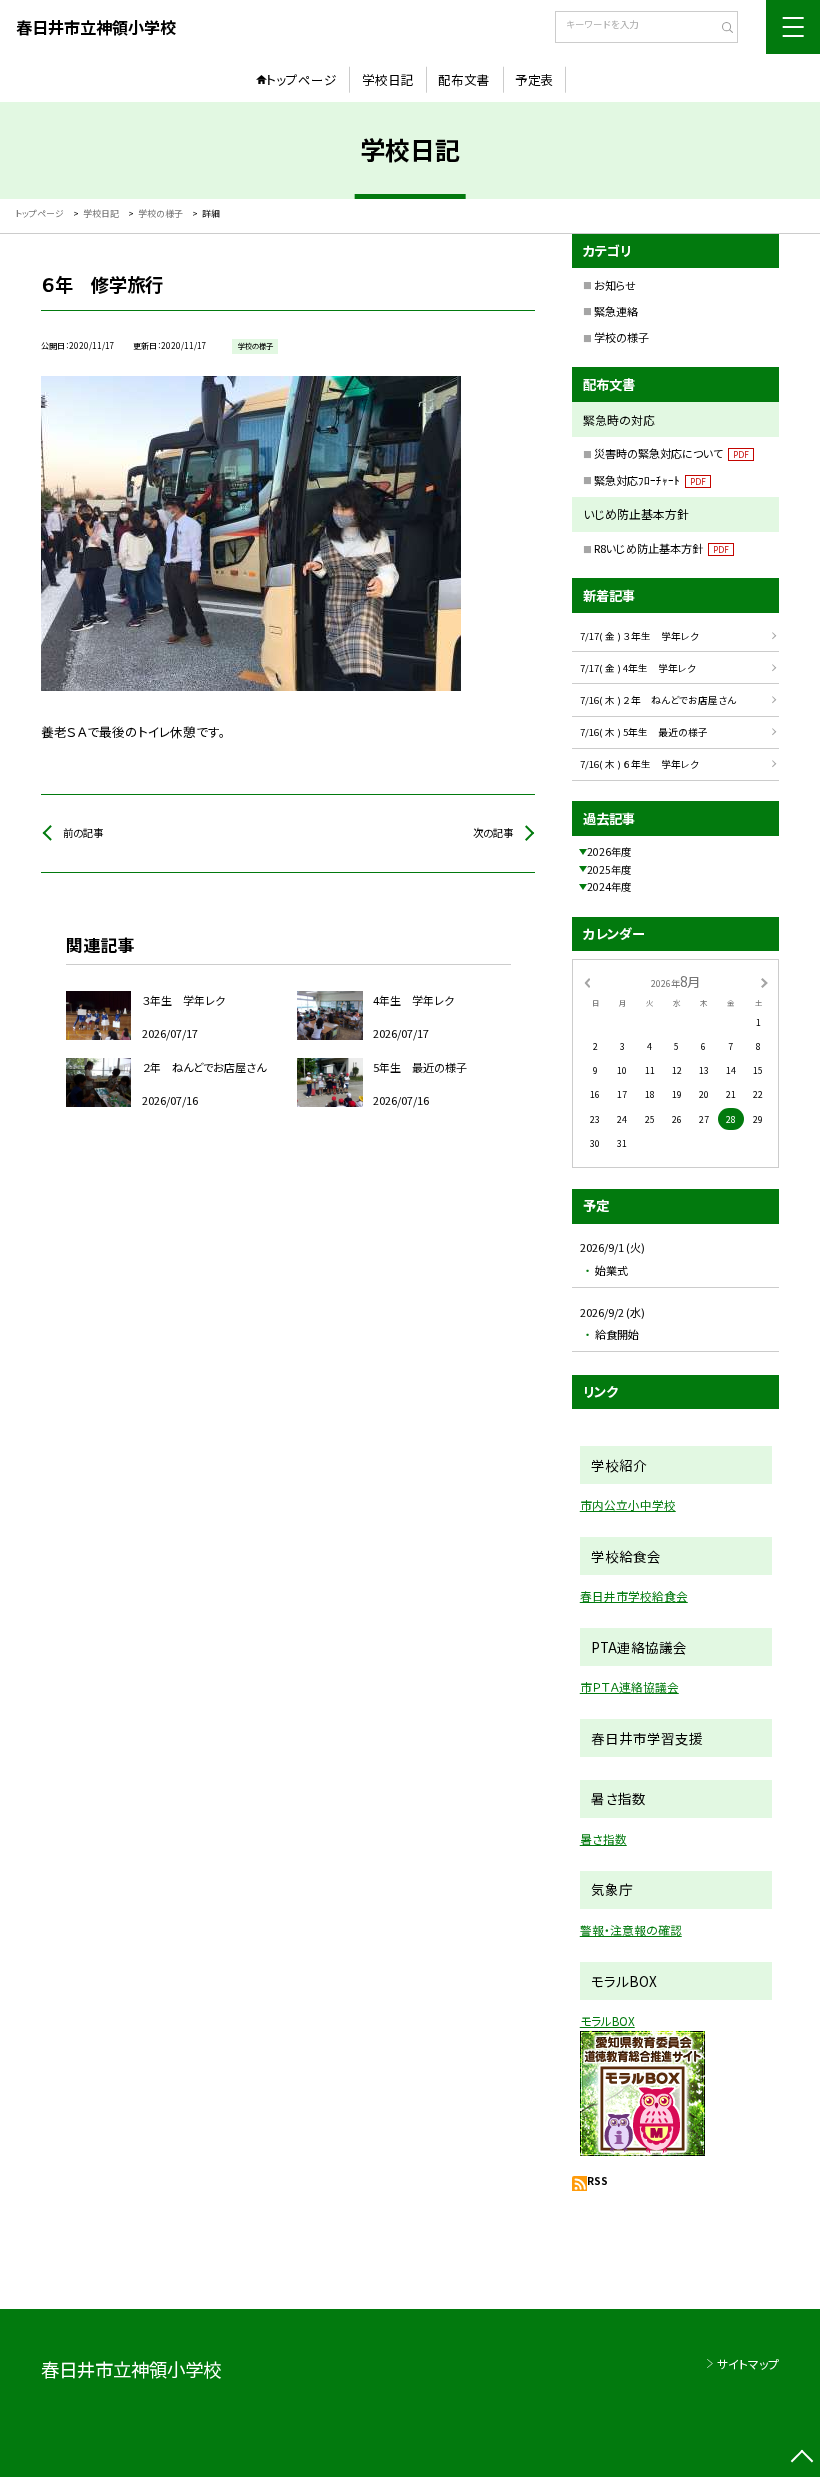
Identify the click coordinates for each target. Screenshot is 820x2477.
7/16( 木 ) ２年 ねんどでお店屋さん (658, 700)
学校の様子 (621, 337)
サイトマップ (748, 2363)
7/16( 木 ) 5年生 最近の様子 (644, 732)
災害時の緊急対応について (671, 453)
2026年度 (609, 851)
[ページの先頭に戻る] (801, 2458)
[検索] (720, 29)
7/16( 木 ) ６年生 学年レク (639, 764)
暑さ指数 (603, 1838)
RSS (597, 2180)
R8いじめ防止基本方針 (661, 548)
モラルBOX (607, 2020)
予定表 (534, 79)
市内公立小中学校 (628, 1504)
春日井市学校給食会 (634, 1595)
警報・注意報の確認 (631, 1929)
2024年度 (609, 886)
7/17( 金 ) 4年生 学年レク (638, 668)
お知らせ (615, 285)
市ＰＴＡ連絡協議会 (629, 1686)
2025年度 (609, 869)
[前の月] (587, 981)
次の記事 (493, 832)
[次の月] (764, 981)
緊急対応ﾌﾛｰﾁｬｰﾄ (650, 480)
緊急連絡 (616, 311)
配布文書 (464, 79)
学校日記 (388, 79)
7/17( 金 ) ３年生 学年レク (639, 636)
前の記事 (83, 832)
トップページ (301, 79)
